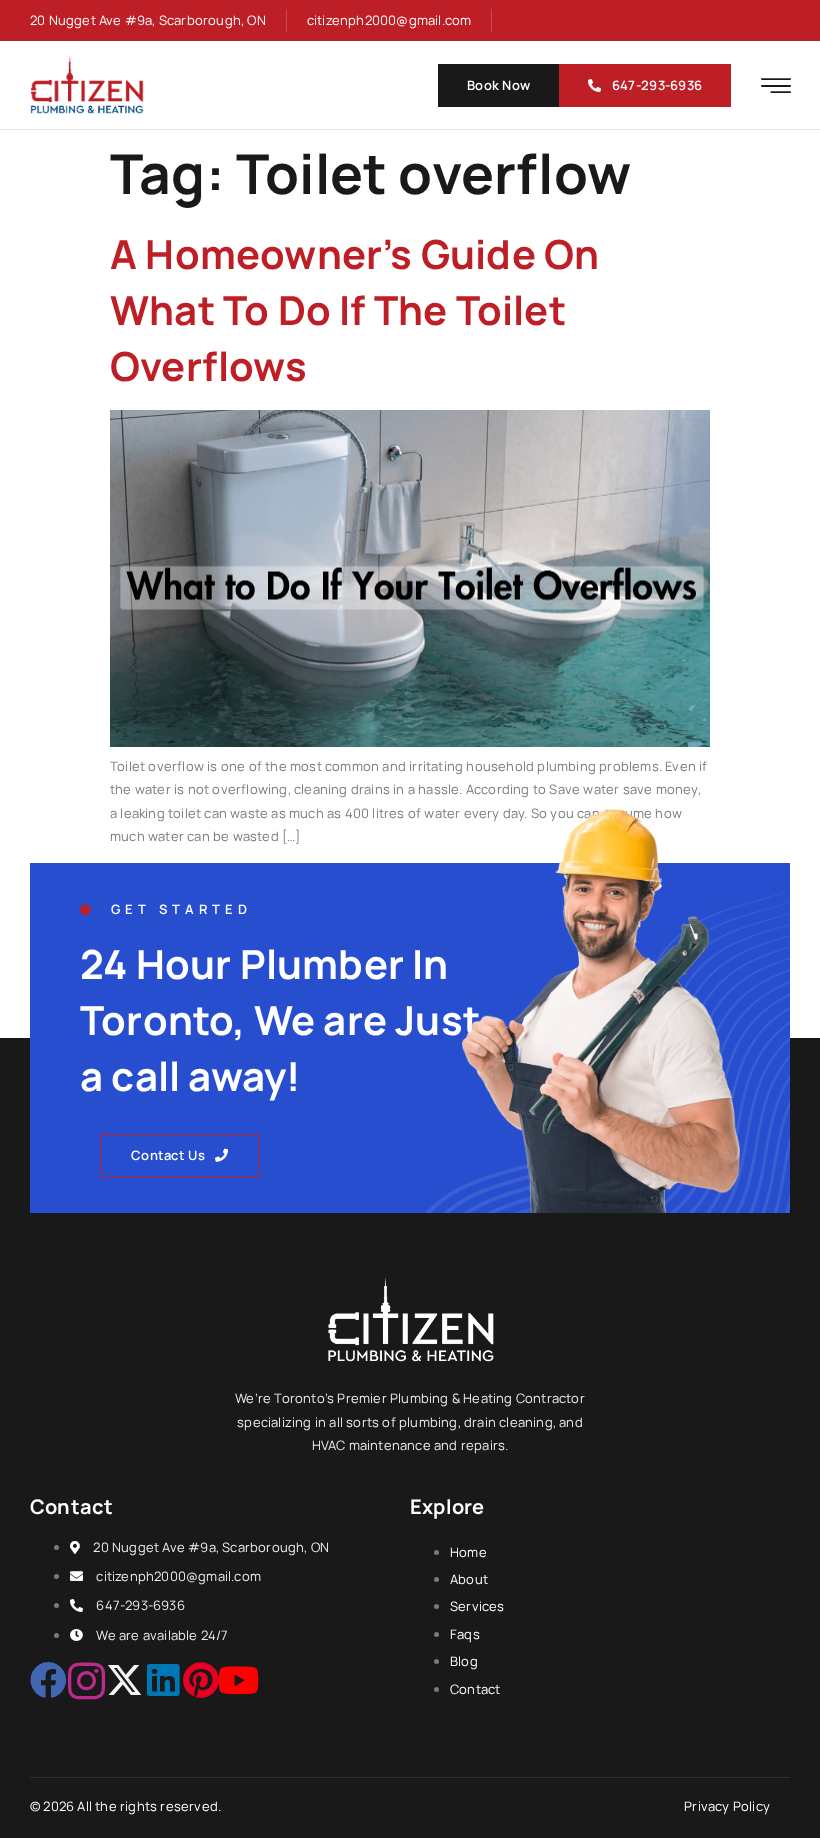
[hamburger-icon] (776, 87)
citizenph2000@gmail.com (389, 20)
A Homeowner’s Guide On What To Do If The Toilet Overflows (354, 309)
